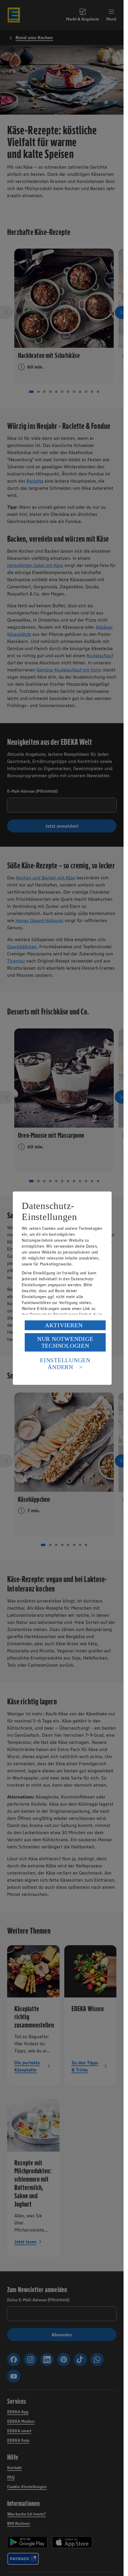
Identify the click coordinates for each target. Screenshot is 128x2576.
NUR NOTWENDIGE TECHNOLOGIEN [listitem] (65, 1342)
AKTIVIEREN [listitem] (64, 1325)
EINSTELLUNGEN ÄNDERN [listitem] (65, 1364)
